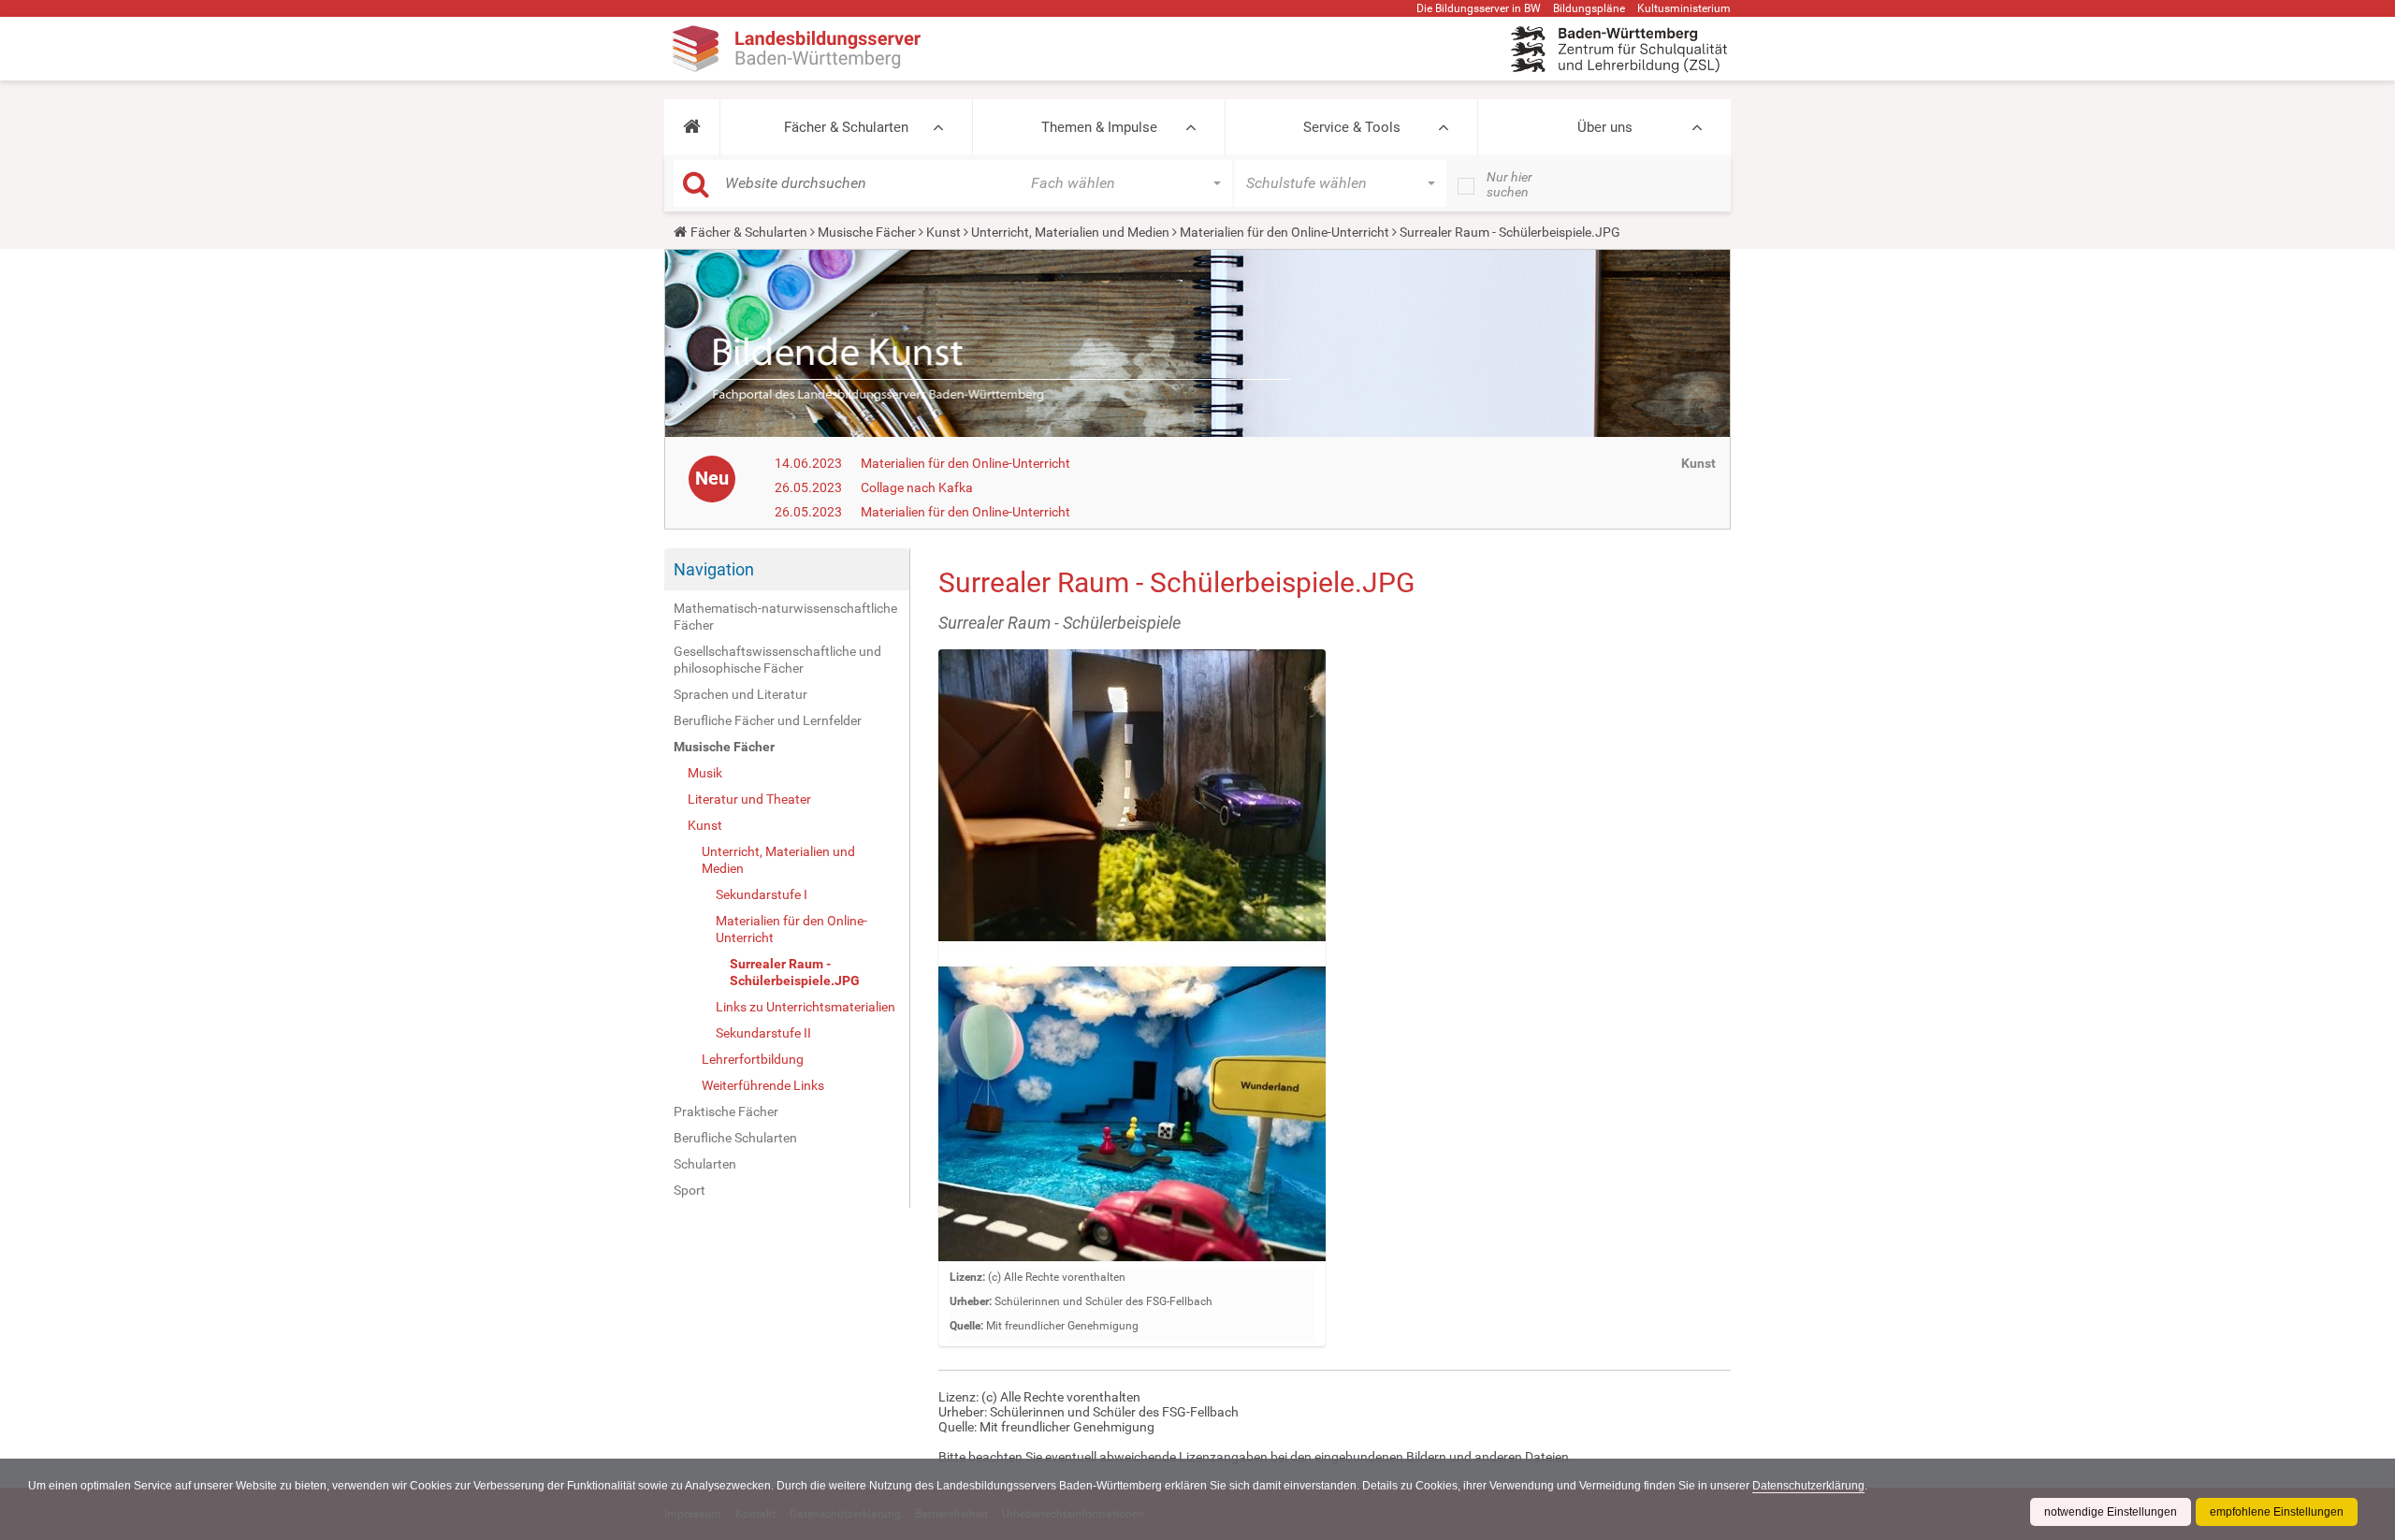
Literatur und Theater (749, 799)
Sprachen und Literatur (740, 694)
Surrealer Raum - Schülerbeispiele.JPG (795, 972)
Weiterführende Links (763, 1085)
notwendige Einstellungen (2111, 1512)
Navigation (714, 569)
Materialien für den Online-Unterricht (1285, 232)
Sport (689, 1190)
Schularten (705, 1164)
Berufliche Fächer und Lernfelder (768, 720)
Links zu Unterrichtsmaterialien (806, 1007)
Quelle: (966, 1326)
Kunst (943, 232)
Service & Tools (1352, 127)
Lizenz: (967, 1277)
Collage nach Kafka (917, 487)
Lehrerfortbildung (753, 1059)
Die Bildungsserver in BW (1479, 8)
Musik (705, 773)
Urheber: (971, 1301)
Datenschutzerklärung (1808, 1486)
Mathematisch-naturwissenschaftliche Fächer (785, 617)
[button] (692, 127)
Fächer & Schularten (846, 127)
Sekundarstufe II (763, 1033)
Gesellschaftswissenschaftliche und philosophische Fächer (777, 660)
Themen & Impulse (1099, 127)
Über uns (1605, 127)
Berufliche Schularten (735, 1138)
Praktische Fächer (726, 1111)
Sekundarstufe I (762, 894)
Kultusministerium (1684, 8)
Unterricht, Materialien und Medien (1070, 232)
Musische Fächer (867, 232)
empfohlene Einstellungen (2277, 1512)
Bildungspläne (1589, 8)
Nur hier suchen (1510, 184)
